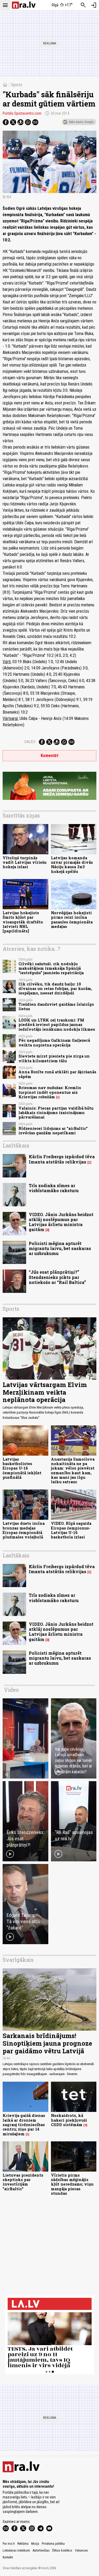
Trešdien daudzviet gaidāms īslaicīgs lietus (56, 1007)
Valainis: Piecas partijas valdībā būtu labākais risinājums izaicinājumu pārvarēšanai (56, 1113)
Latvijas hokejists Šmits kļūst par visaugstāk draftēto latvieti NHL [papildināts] (23, 922)
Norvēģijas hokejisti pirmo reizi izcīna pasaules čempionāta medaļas (72, 920)
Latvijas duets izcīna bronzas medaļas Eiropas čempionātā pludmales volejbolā (24, 1530)
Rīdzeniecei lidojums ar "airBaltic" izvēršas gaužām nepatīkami (53, 1131)
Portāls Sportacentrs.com (22, 113)
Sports (17, 85)
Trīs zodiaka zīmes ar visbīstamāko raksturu (54, 1188)
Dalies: (30, 742)
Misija (35, 2544)
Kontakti (8, 2557)
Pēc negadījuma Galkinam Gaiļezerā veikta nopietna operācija (54, 1043)
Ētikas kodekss (62, 2550)
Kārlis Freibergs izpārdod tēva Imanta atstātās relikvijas (62, 1159)
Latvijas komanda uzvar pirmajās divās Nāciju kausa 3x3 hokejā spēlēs (72, 865)
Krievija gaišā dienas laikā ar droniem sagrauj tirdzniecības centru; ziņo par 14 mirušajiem (24, 2125)
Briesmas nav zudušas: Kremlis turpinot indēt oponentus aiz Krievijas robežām (50, 1092)
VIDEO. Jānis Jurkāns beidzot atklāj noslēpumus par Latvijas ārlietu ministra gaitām (61, 1222)
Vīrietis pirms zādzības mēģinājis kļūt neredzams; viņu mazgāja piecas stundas (72, 2184)
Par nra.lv (9, 2544)
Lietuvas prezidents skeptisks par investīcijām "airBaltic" (23, 2182)
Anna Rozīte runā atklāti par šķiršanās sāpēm (57, 1074)
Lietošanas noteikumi (16, 2550)
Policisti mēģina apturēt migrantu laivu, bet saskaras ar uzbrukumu (60, 1248)
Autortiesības (41, 2550)
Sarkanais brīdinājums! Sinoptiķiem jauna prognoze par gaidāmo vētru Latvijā (47, 2043)
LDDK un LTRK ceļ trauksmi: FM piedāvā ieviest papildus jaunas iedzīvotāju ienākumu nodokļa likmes (57, 1025)
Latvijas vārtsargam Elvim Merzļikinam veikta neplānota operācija (45, 1392)
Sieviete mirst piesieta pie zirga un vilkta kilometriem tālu (54, 1058)
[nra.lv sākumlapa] (24, 5)
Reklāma (23, 2544)
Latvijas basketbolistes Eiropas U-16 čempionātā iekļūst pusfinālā (22, 1468)
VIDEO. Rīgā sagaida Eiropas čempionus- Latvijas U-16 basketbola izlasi (71, 1530)
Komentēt (49, 756)
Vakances (81, 2550)
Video (11, 1690)
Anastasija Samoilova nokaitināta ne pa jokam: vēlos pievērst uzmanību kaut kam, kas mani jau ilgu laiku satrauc (73, 1470)
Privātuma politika (53, 2544)
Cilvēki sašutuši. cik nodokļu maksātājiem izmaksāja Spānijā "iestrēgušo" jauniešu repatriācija (51, 968)
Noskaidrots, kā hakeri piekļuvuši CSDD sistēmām (69, 2120)
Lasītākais (16, 1145)
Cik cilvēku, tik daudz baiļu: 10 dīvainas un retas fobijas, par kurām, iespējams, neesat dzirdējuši (55, 989)
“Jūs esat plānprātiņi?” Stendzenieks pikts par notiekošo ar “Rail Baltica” (57, 1277)
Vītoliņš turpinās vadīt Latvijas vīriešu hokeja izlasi (25, 862)
